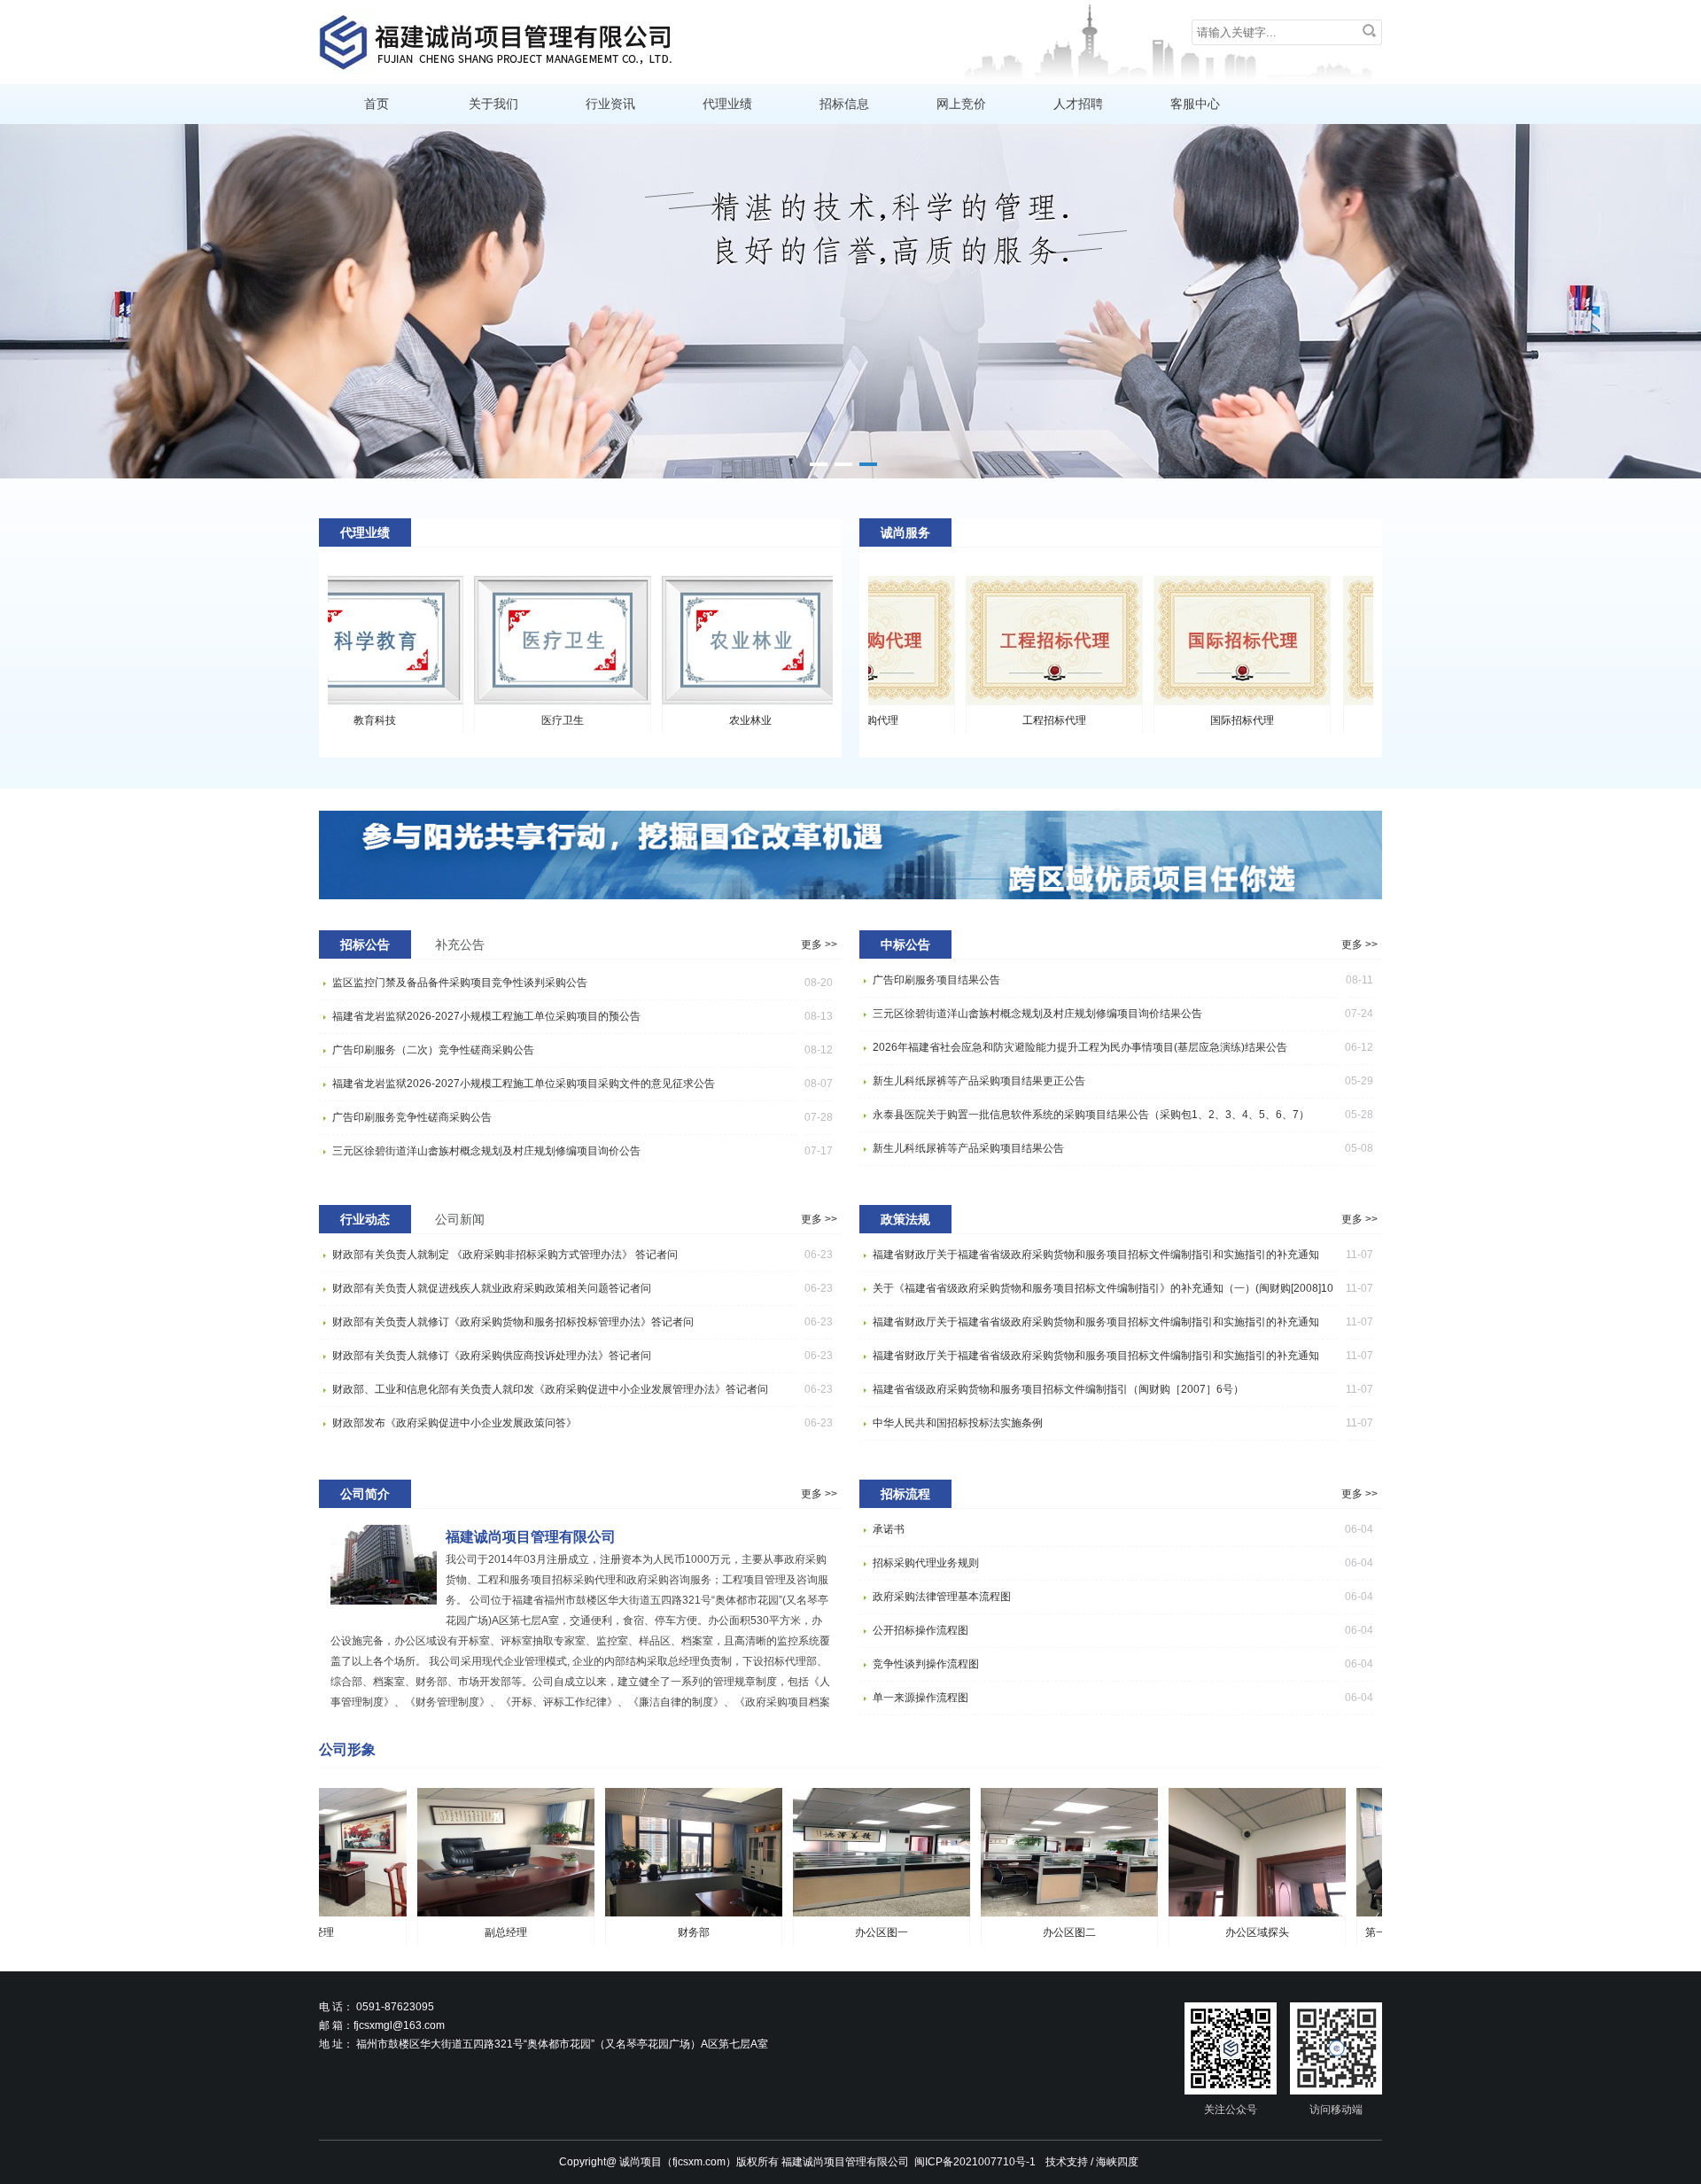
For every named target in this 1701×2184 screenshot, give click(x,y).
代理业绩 (727, 104)
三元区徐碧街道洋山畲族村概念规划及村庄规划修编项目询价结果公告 (1037, 1014)
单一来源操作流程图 (920, 1698)
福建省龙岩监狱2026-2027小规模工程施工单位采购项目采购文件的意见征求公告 (524, 1084)
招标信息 (844, 104)
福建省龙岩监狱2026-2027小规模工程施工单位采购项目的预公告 (486, 1016)
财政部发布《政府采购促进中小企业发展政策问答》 (454, 1423)
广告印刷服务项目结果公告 (936, 980)
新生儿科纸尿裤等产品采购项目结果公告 (968, 1148)
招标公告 (365, 944)
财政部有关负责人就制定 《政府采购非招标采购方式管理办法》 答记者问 (505, 1255)
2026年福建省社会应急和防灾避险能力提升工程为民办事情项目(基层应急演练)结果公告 (1080, 1047)
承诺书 (889, 1529)
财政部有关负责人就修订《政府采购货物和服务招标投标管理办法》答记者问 (513, 1322)
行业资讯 (610, 104)
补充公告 (460, 944)
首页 (377, 104)
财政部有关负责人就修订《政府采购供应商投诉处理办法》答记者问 (492, 1356)
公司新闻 (460, 1219)
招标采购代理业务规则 (926, 1563)
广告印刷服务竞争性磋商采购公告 (412, 1117)
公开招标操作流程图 (920, 1630)
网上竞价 (961, 104)
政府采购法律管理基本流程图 (942, 1597)
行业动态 (365, 1219)
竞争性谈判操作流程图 (926, 1664)
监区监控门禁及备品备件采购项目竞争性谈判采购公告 (460, 983)
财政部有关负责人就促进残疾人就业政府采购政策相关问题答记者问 (492, 1288)
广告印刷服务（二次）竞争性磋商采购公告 (433, 1050)
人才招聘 (1078, 104)
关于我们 (493, 104)
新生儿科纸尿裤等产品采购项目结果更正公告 (979, 1081)
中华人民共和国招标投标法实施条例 (958, 1423)
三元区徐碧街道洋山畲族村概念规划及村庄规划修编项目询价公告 (486, 1151)
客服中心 (1195, 104)
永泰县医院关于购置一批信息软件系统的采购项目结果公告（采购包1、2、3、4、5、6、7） (1091, 1115)
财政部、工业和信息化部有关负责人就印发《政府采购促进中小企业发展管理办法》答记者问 (550, 1389)
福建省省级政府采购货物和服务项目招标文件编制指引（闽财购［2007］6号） (1058, 1389)
